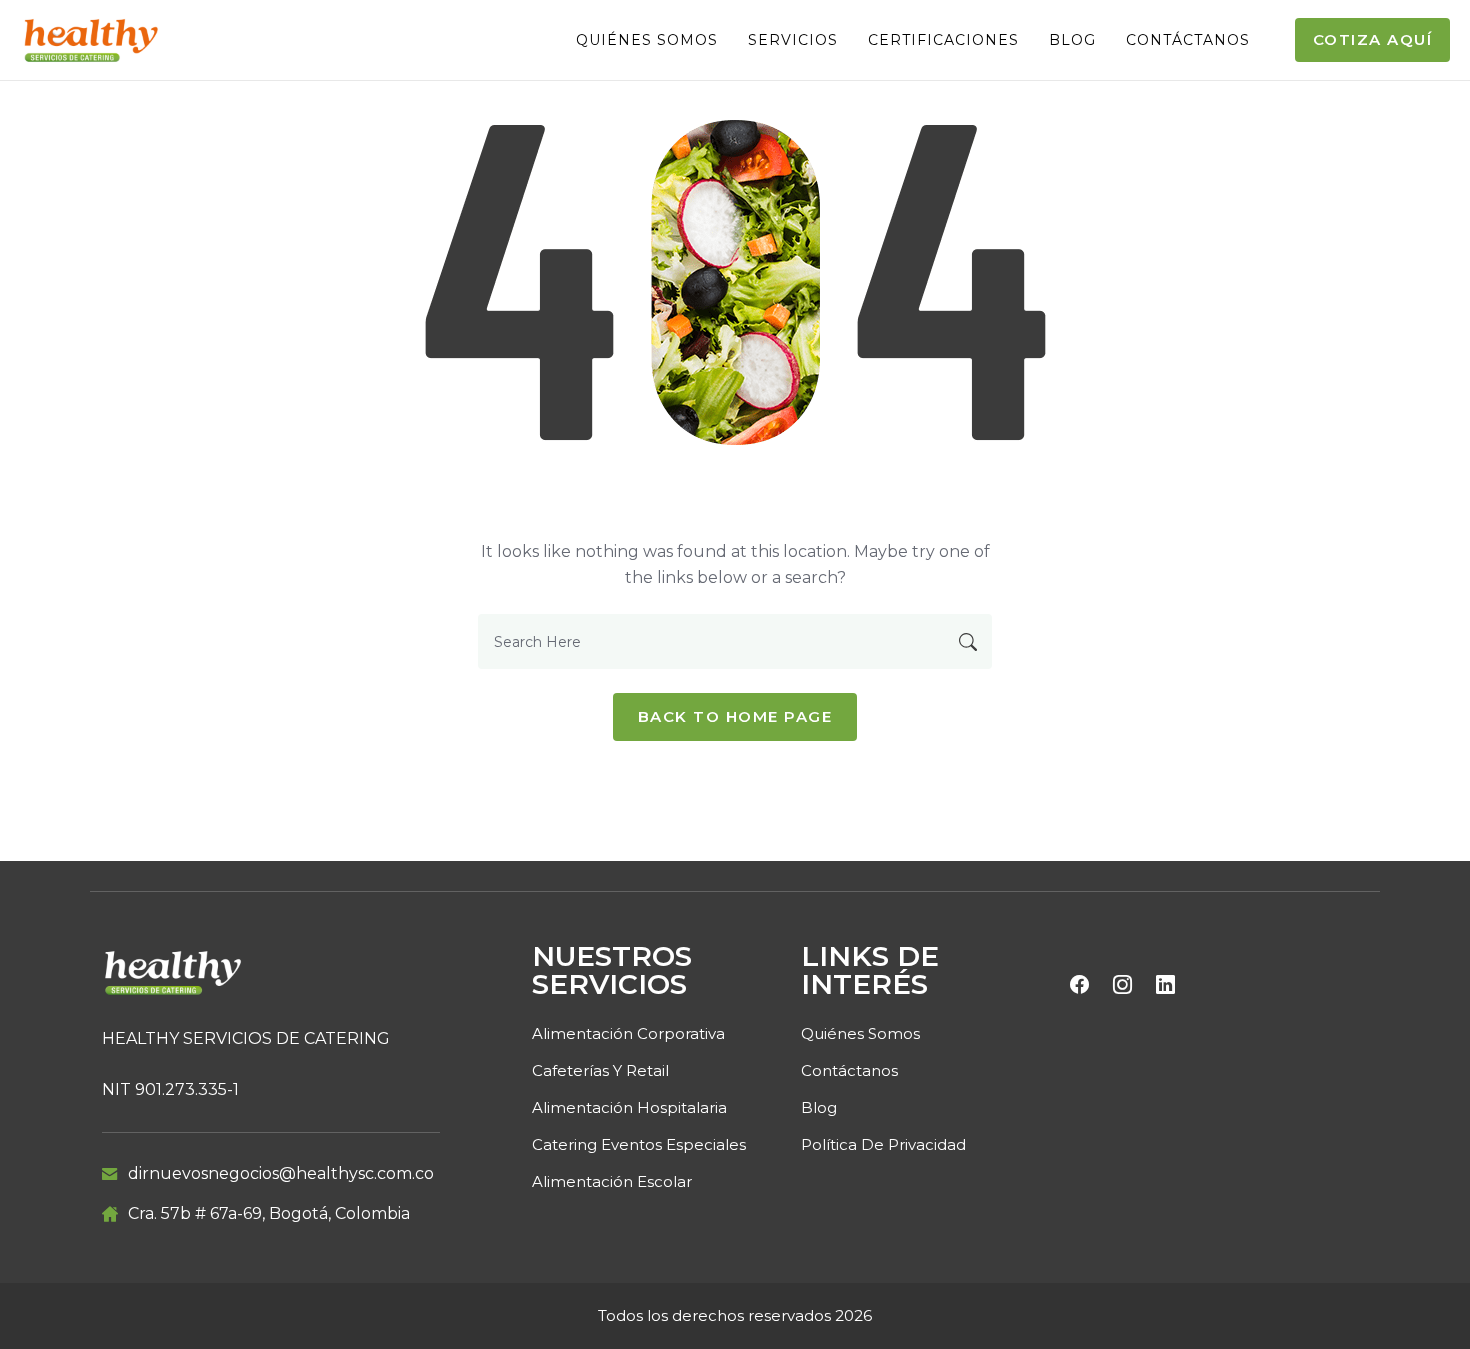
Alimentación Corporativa (628, 1033)
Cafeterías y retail (600, 1070)
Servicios (793, 40)
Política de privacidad (883, 1144)
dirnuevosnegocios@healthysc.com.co (281, 1173)
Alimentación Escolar (612, 1181)
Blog (1072, 40)
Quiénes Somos (647, 40)
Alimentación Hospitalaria (629, 1107)
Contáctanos (1188, 40)
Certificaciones (943, 40)
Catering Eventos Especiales (639, 1144)
